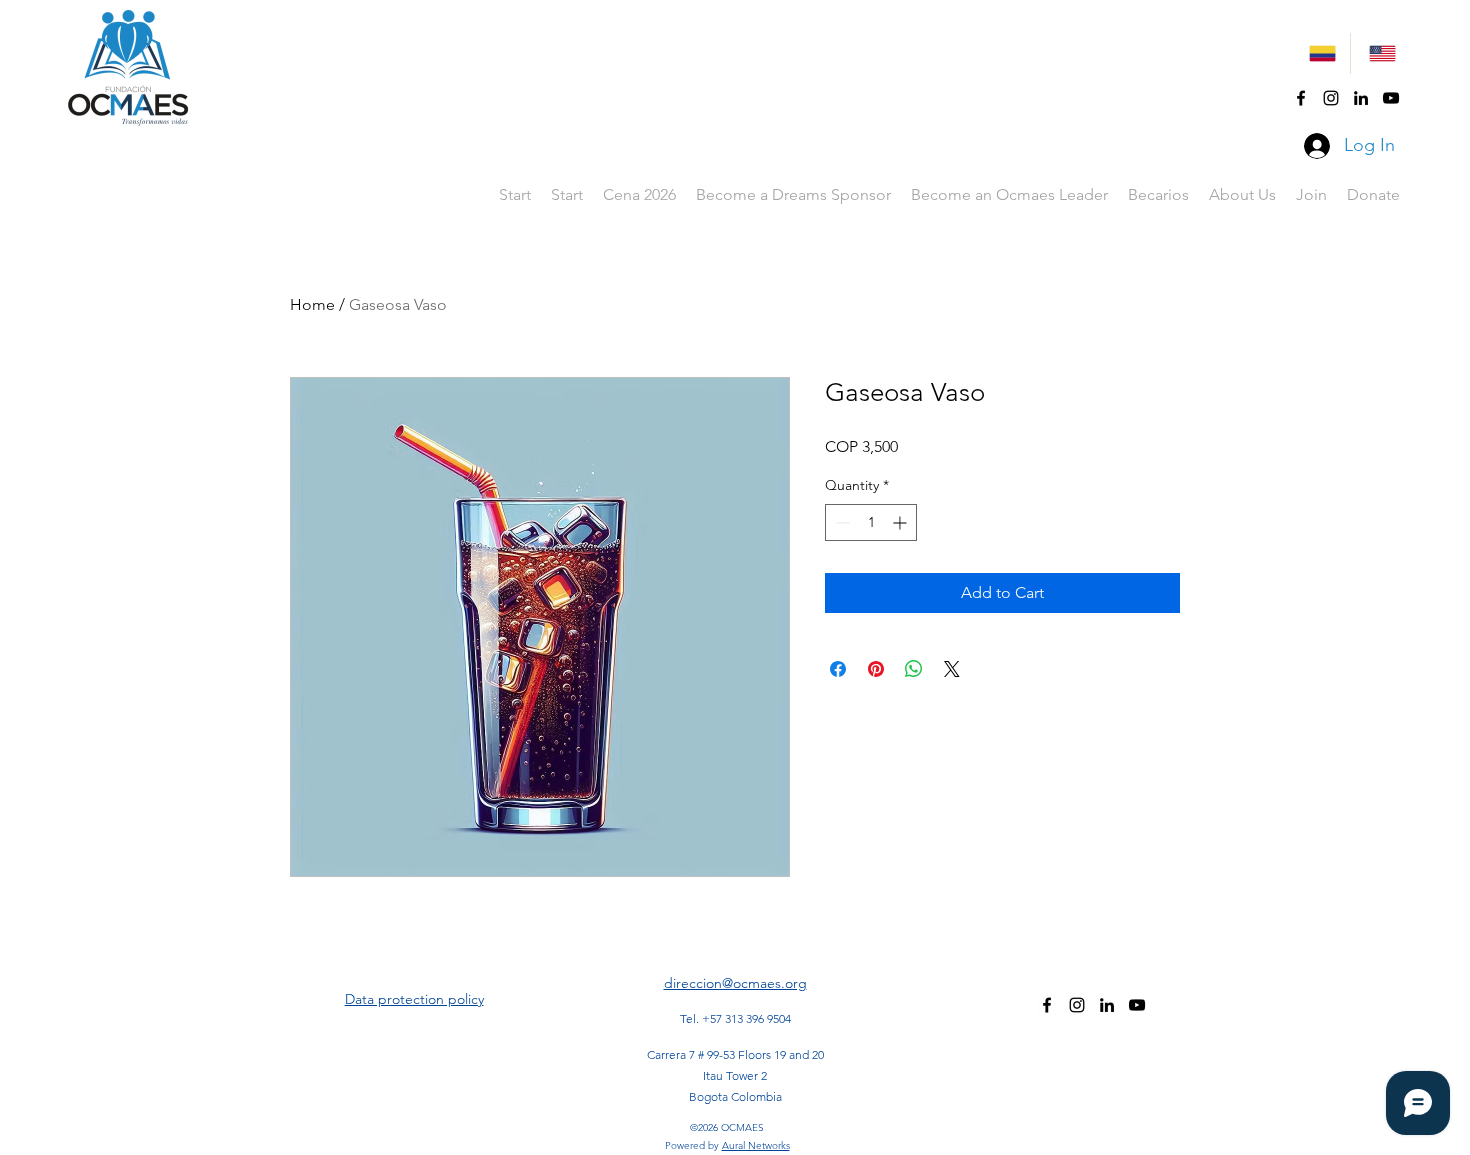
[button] (1158, 195)
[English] (1380, 53)
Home (312, 304)
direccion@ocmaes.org (735, 983)
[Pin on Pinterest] (876, 669)
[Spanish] (1320, 53)
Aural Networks (756, 1145)
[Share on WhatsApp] (914, 669)
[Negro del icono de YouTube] (1391, 98)
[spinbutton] (871, 522)
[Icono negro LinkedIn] (1361, 98)
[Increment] (901, 522)
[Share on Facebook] (838, 669)
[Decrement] (840, 522)
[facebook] (1301, 98)
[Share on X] (952, 669)
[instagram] (1331, 98)
